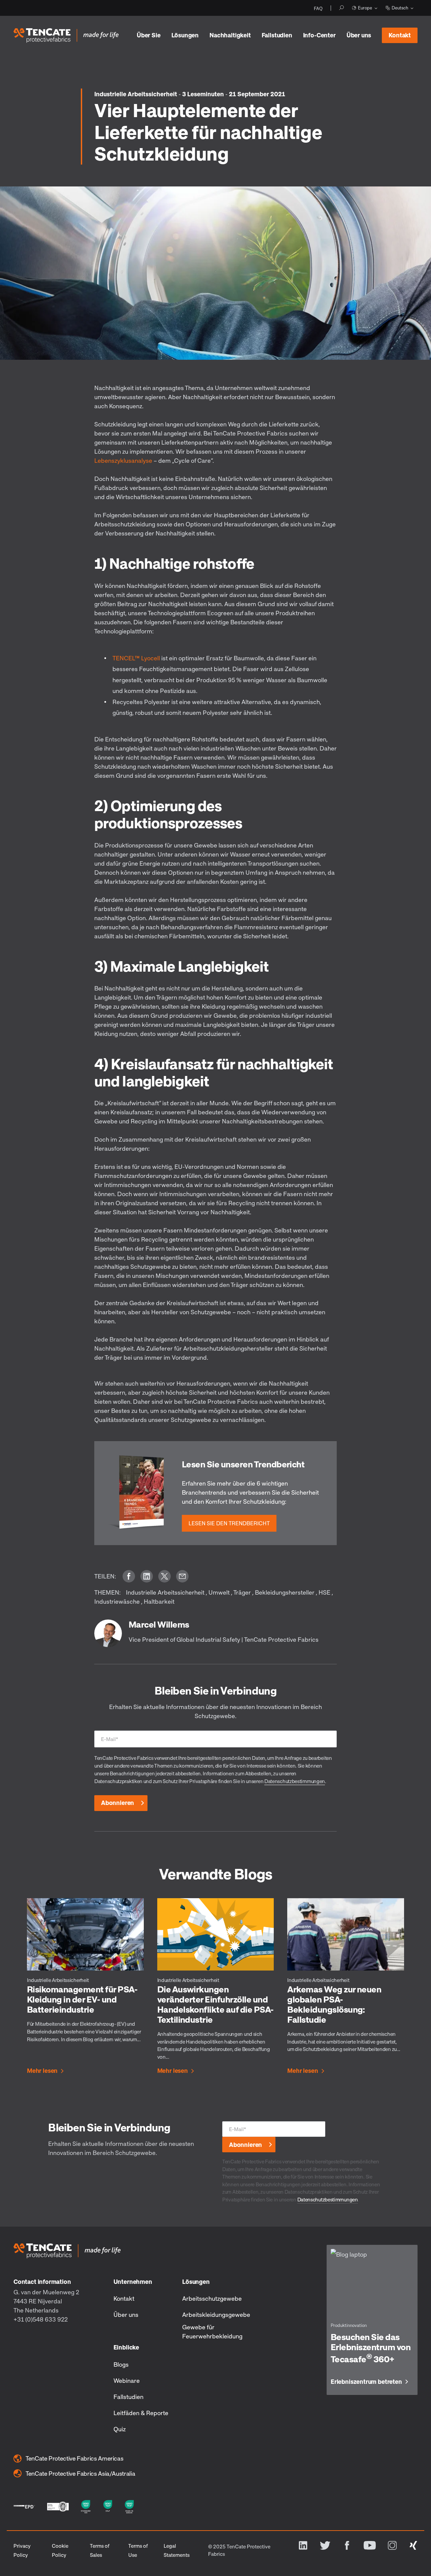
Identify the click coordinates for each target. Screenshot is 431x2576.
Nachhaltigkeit (230, 35)
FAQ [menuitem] (318, 8)
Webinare (127, 2380)
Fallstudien (277, 35)
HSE (324, 1592)
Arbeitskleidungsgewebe (216, 2314)
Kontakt (400, 35)
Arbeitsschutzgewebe (212, 2298)
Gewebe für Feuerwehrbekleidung (212, 2331)
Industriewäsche (117, 1601)
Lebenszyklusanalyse (123, 460)
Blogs (121, 2364)
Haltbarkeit (159, 1601)
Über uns (359, 35)
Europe (365, 8)
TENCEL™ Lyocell (136, 658)
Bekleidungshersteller (285, 1592)
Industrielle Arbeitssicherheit (136, 94)
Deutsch (400, 8)
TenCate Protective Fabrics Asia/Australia (80, 2473)
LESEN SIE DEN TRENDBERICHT (229, 1523)
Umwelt (219, 1592)
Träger (242, 1592)
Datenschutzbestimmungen (295, 1781)
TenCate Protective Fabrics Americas (74, 2458)
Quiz (120, 2429)
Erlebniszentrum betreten (366, 2382)
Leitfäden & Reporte (141, 2413)
